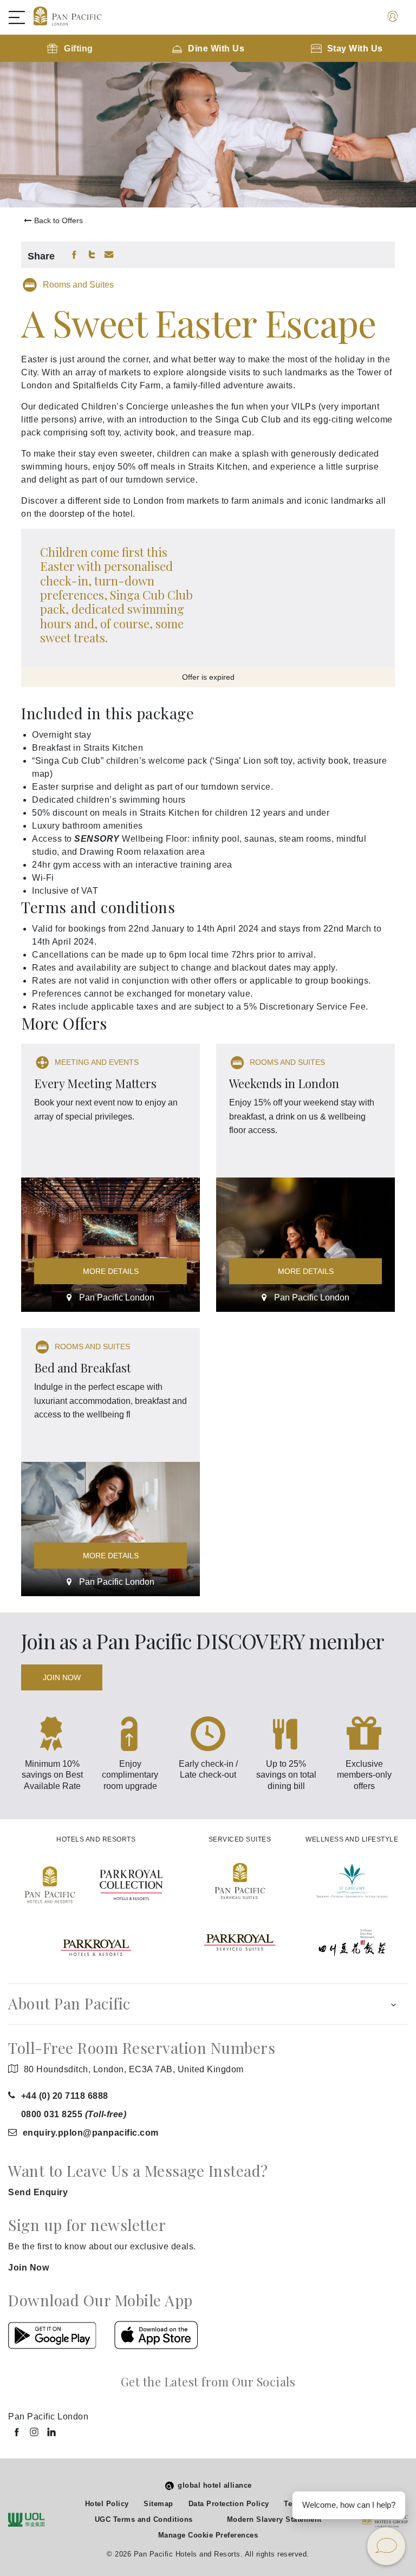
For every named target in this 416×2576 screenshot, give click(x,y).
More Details (111, 1271)
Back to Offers (58, 220)
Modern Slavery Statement (274, 2519)
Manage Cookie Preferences (208, 2535)
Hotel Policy (107, 2504)
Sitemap (158, 2504)
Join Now (62, 1677)
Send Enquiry (38, 2192)
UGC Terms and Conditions (144, 2519)
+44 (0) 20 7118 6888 (65, 2096)
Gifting (79, 48)
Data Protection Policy (229, 2504)
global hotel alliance (215, 2485)
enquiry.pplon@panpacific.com (91, 2133)
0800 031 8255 (74, 2114)
